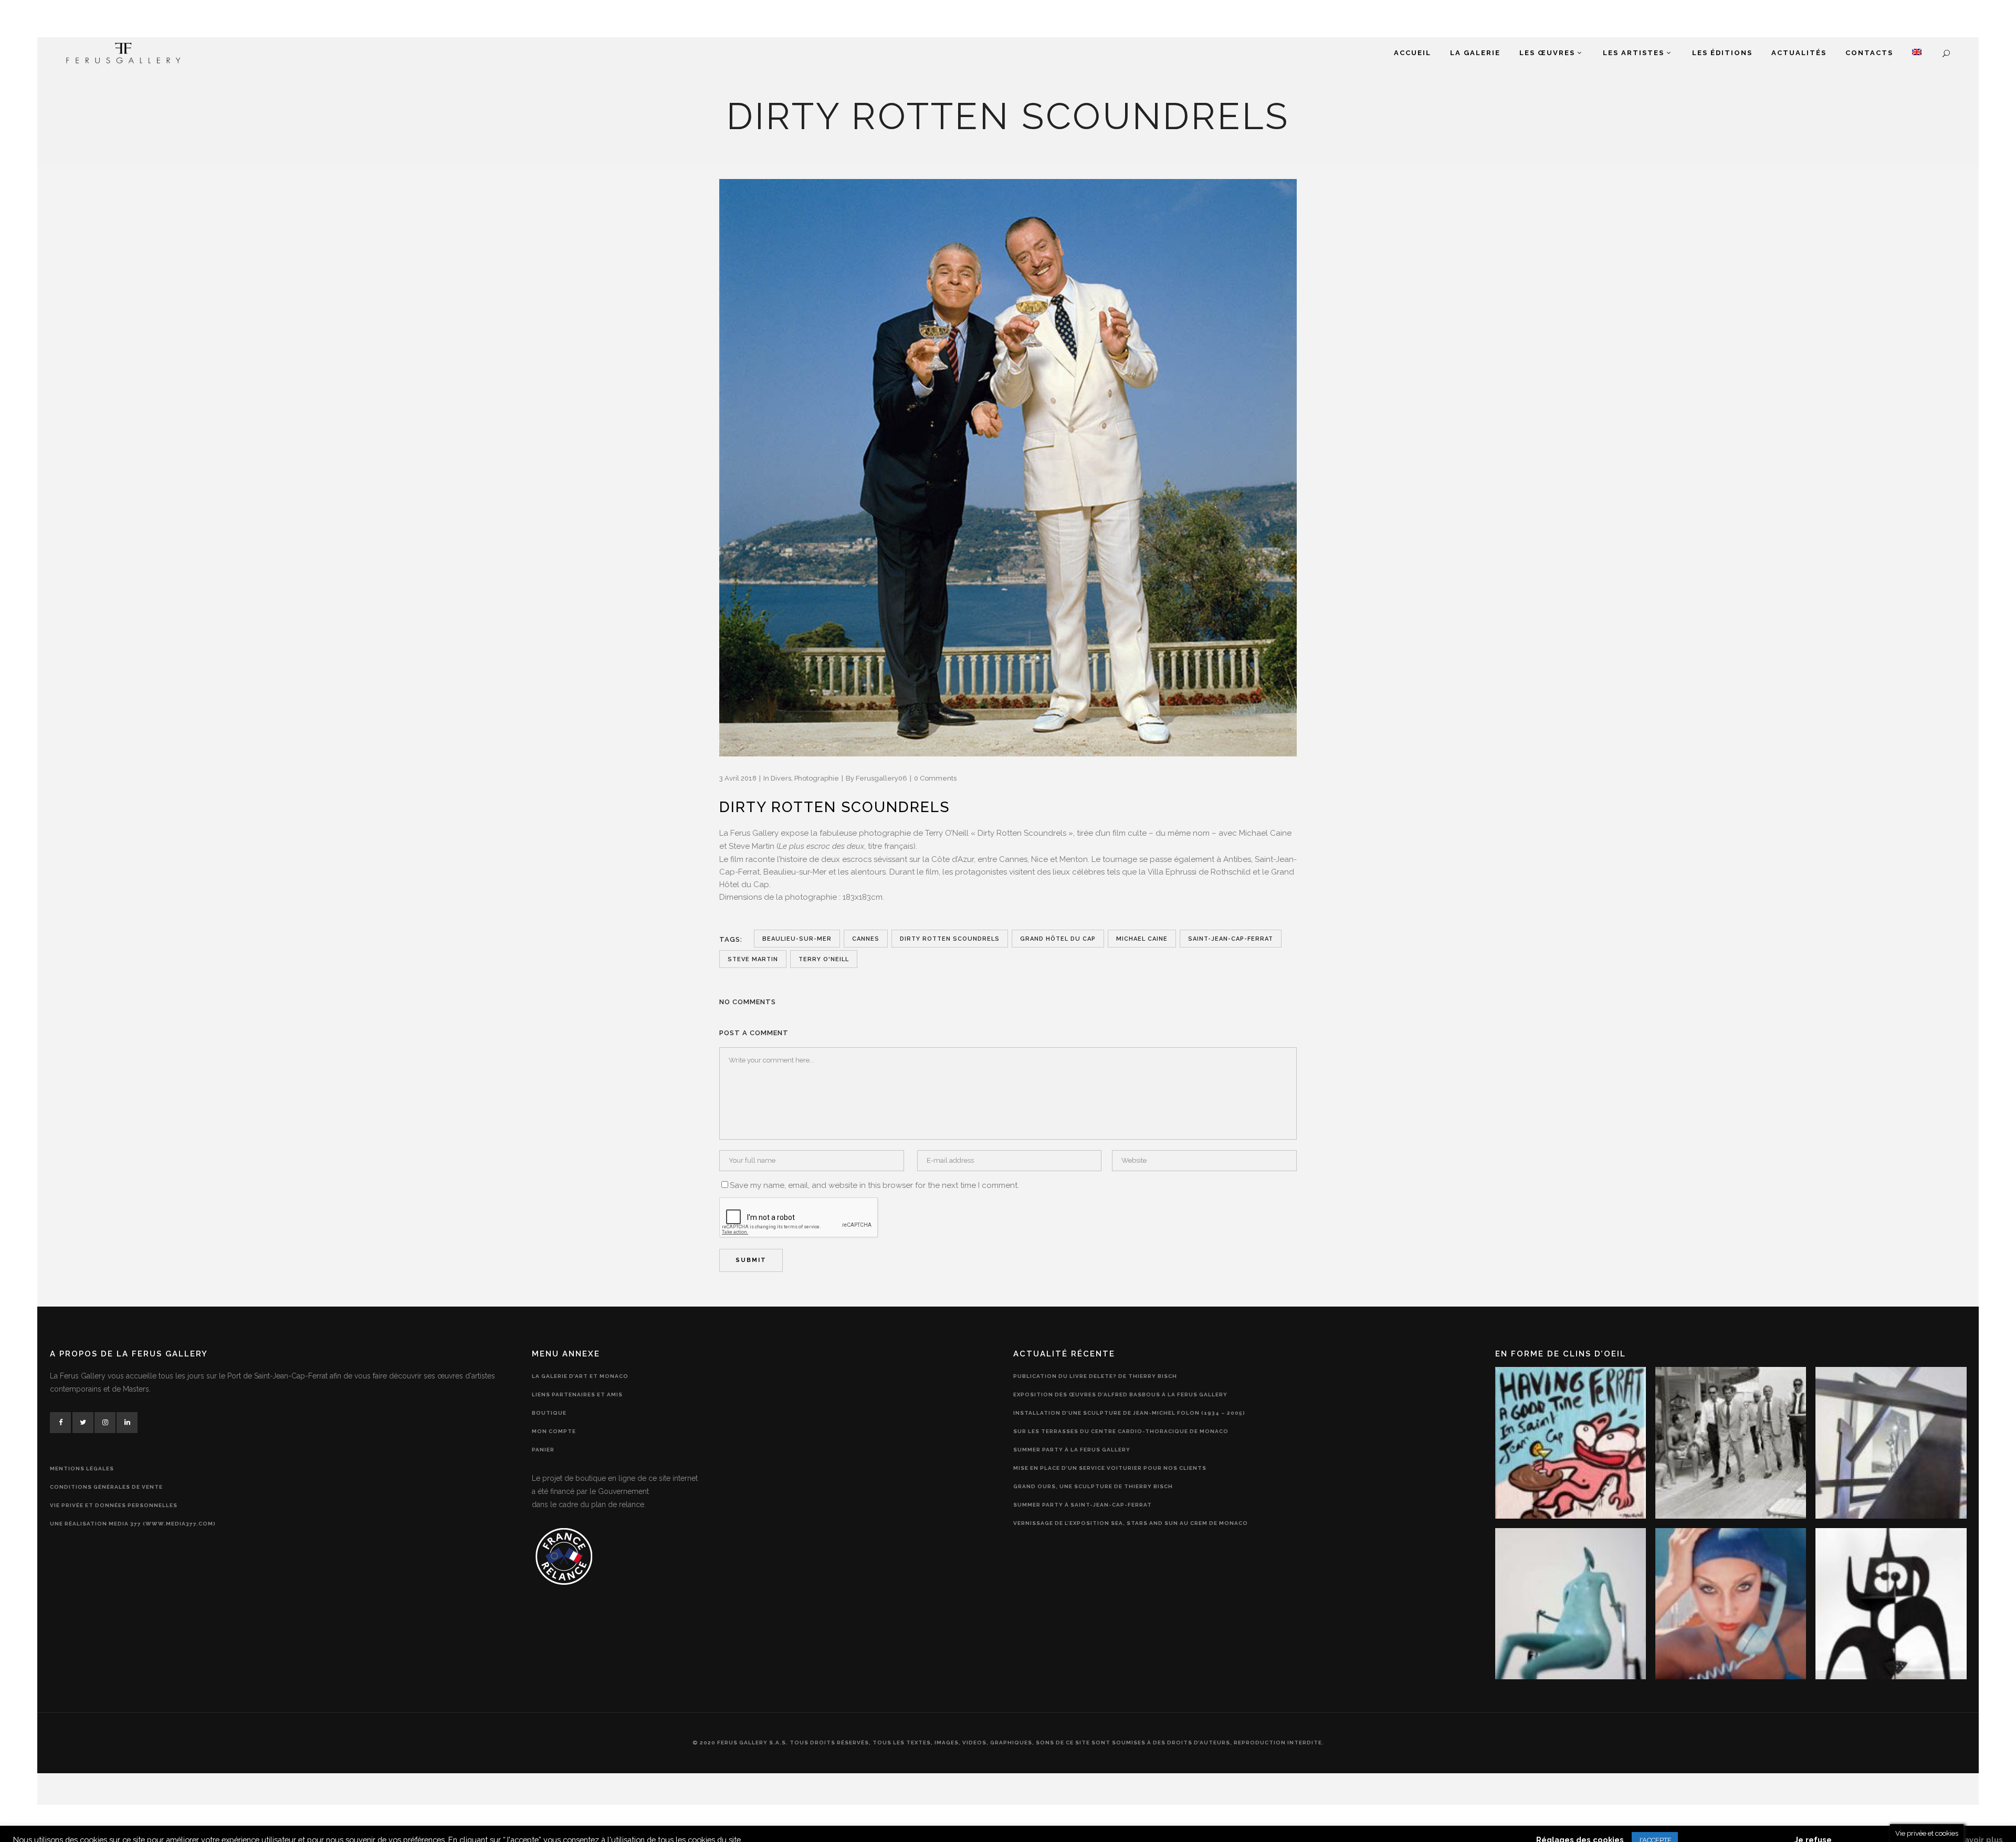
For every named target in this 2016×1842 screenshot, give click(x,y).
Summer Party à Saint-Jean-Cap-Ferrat (1083, 1505)
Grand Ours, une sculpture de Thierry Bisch (1093, 1486)
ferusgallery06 (881, 778)
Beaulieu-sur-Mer (797, 939)
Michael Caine (1142, 939)
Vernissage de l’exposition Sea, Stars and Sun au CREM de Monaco (1131, 1523)
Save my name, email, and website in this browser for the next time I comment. (874, 1185)
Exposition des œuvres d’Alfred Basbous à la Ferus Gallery (1120, 1394)
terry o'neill (824, 959)
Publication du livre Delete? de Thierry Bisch (1095, 1376)
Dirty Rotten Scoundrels (950, 939)
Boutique (549, 1413)
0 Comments (935, 778)
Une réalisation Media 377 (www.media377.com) (133, 1524)
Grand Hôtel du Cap (1058, 939)
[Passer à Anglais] (1917, 53)
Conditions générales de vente (106, 1487)
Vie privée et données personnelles (114, 1505)
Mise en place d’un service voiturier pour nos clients (1110, 1468)
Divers (781, 778)
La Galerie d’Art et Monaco (580, 1376)
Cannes (866, 939)
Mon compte (554, 1431)
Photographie (817, 778)
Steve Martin (753, 959)
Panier (543, 1450)
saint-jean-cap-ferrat (1231, 939)
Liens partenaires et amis (577, 1394)
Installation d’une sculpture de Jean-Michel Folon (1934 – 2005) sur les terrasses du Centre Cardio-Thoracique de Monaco (1129, 1422)
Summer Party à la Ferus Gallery (1072, 1450)
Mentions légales (82, 1469)
